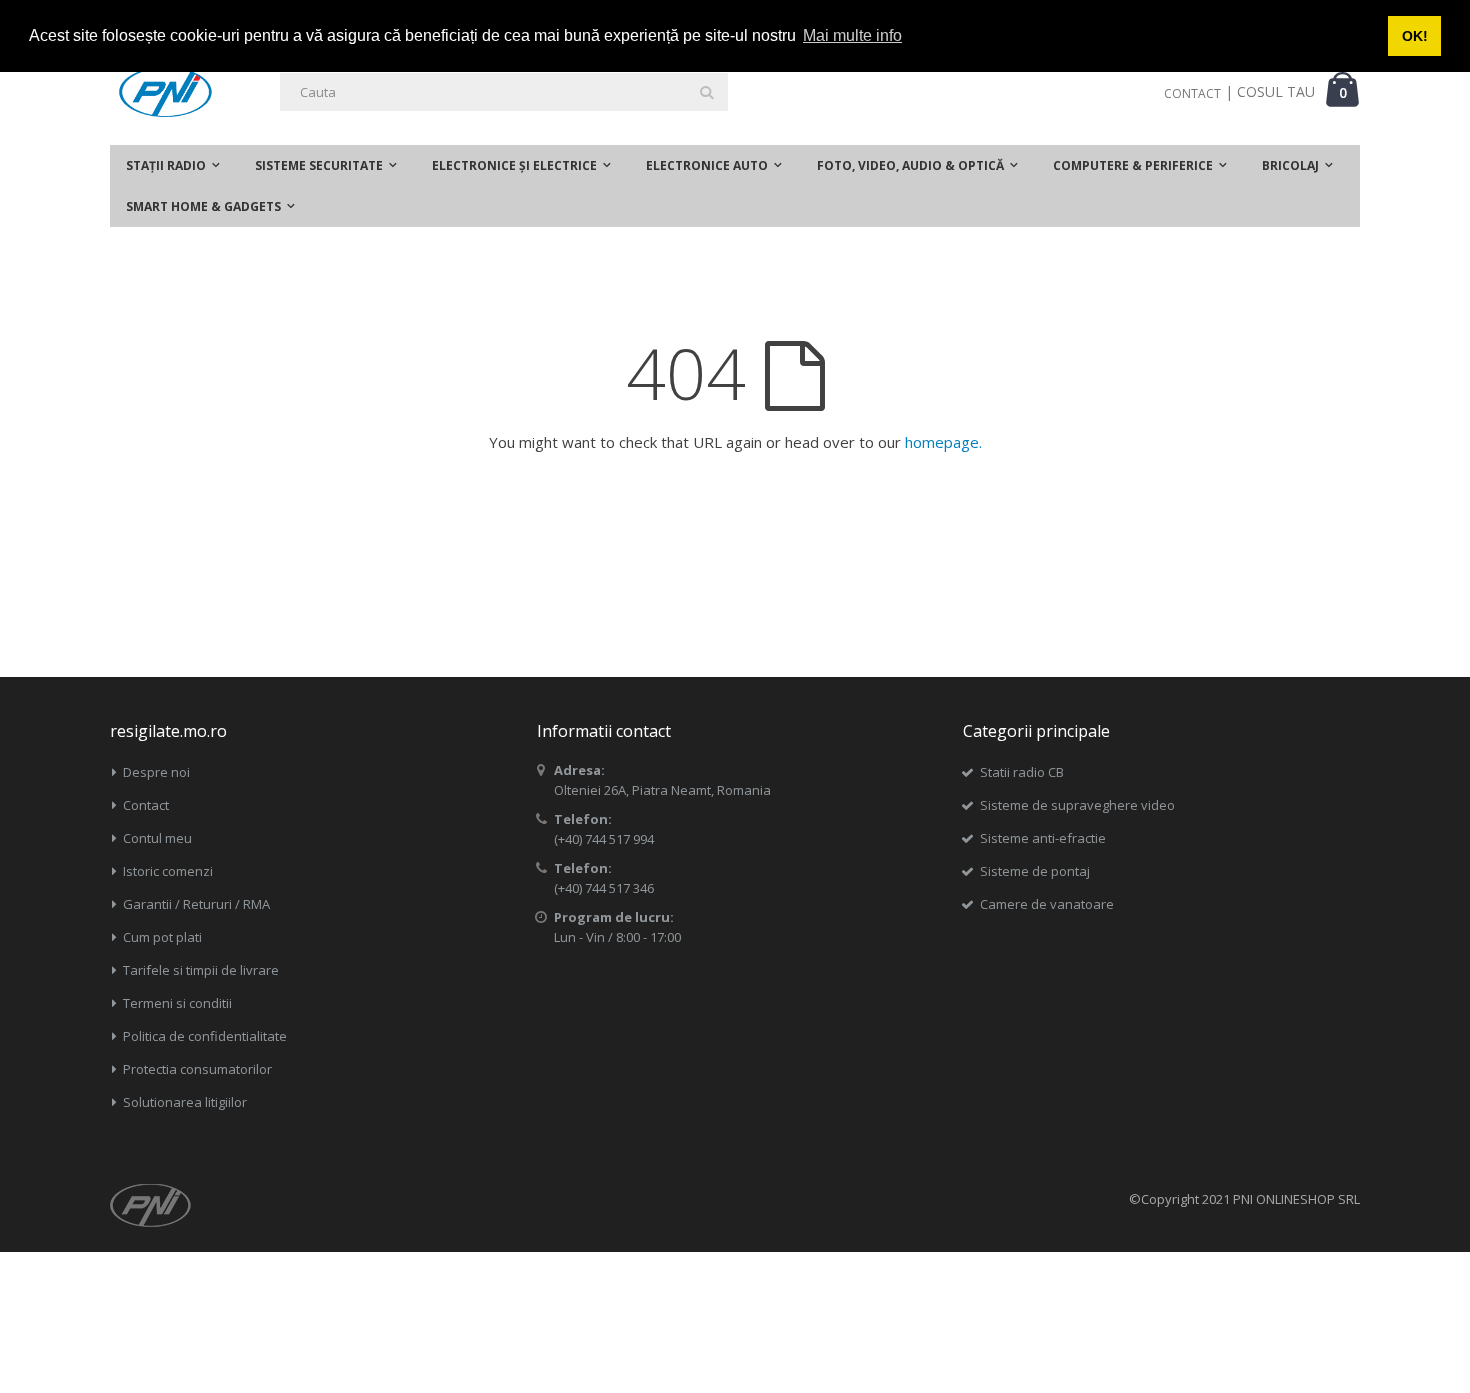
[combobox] (504, 92)
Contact (146, 805)
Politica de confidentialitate (205, 1036)
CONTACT (1192, 93)
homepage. (943, 442)
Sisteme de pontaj (1035, 871)
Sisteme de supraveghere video (1077, 805)
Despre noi (156, 772)
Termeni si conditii (177, 1003)
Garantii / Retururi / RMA (196, 904)
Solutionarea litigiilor (185, 1102)
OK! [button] (1415, 36)
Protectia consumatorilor (197, 1069)
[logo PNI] (165, 92)
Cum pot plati (162, 937)
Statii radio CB (1022, 772)
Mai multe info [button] (852, 35)
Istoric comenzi (168, 871)
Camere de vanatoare (1047, 904)
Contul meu (157, 838)
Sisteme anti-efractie (1043, 838)
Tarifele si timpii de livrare (201, 970)
